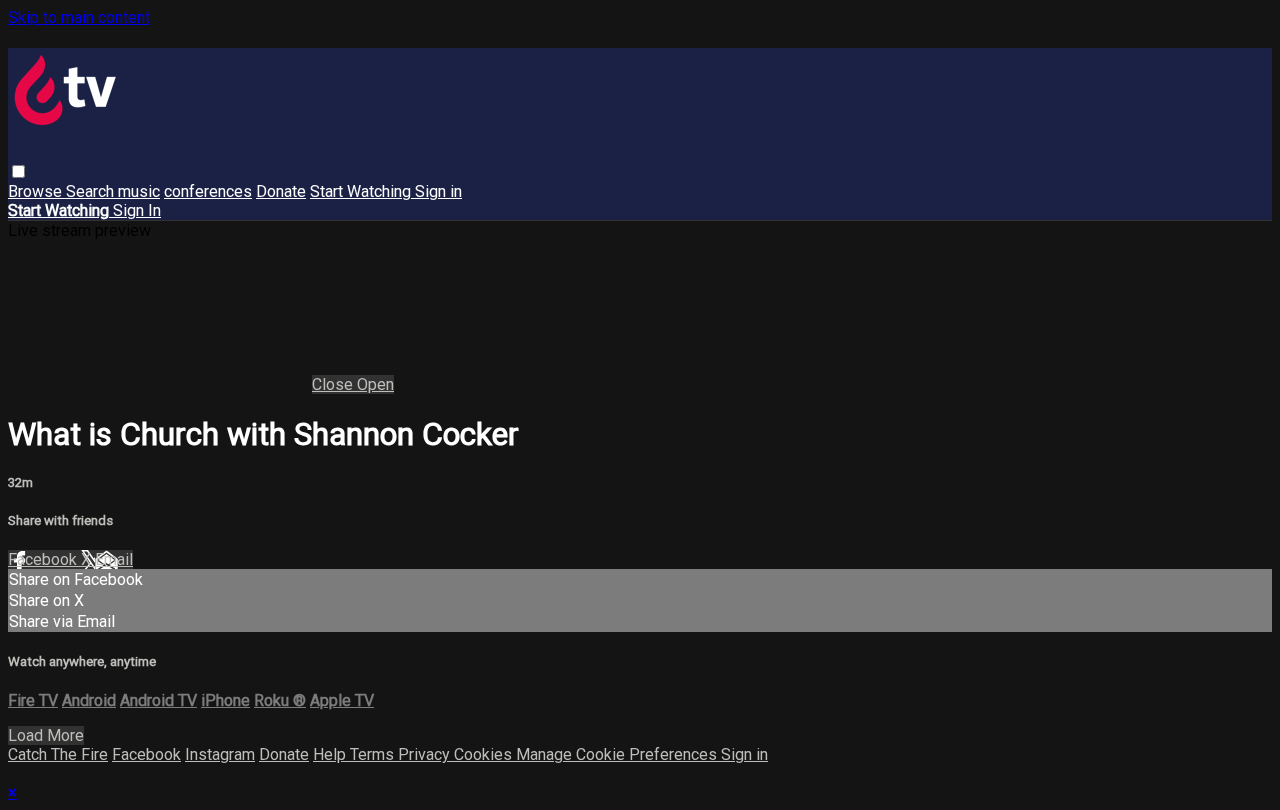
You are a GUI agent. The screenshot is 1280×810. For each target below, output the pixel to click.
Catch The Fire (58, 754)
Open (375, 384)
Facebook (44, 559)
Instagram (220, 754)
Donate (281, 191)
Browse (37, 191)
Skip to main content (79, 17)
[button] (18, 171)
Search (92, 191)
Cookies (485, 754)
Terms (374, 754)
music (139, 191)
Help (331, 754)
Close (334, 384)
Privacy (426, 754)
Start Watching (362, 191)
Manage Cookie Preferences (618, 754)
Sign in (438, 191)
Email (114, 559)
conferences (208, 191)
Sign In (137, 210)
